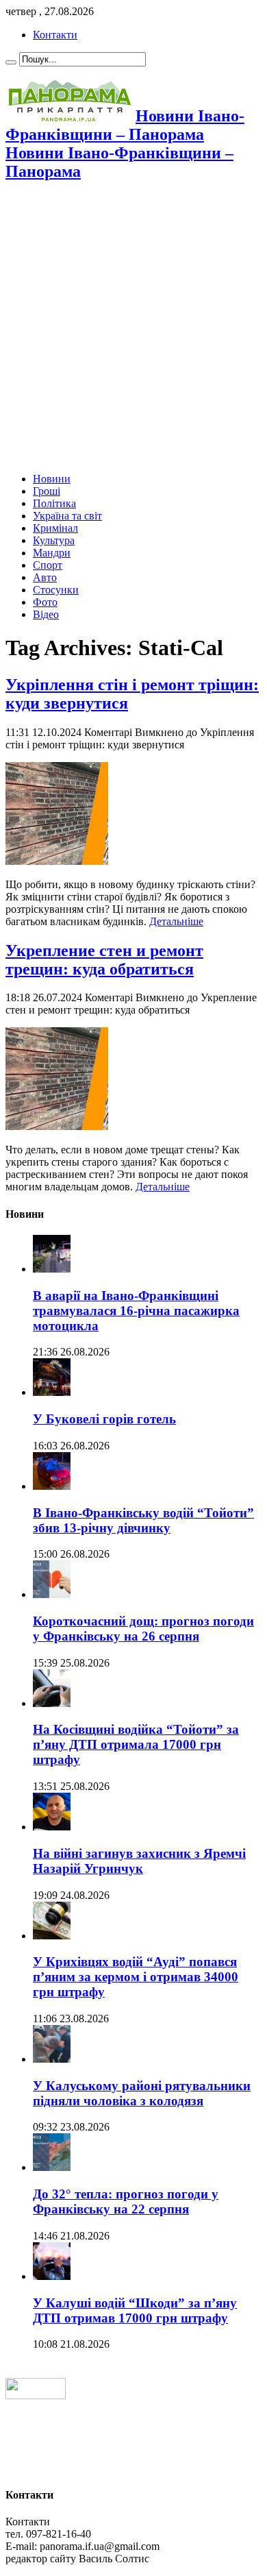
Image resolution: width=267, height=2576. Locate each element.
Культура (54, 540)
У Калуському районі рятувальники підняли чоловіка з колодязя (142, 2093)
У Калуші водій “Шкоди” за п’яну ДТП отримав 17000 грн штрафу (135, 2310)
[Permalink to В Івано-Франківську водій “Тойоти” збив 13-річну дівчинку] (52, 1486)
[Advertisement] (133, 328)
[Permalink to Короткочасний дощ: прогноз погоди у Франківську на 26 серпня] (52, 1594)
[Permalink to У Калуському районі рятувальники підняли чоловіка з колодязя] (52, 2059)
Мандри (52, 553)
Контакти (55, 35)
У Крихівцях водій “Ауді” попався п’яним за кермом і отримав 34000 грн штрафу (136, 1977)
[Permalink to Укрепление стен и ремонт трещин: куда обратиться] (57, 1126)
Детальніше (176, 921)
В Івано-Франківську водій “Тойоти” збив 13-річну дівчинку (143, 1520)
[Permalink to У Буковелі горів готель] (52, 1392)
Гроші (47, 491)
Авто (45, 577)
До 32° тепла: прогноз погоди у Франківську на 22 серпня (126, 2201)
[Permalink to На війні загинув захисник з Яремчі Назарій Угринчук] (52, 1827)
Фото (45, 602)
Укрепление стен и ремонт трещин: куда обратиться (104, 960)
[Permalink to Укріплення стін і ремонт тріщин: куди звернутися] (57, 861)
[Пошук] (11, 62)
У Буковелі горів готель (104, 1419)
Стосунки (56, 590)
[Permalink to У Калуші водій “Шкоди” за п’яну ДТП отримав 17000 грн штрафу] (52, 2276)
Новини (52, 479)
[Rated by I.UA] (36, 2395)
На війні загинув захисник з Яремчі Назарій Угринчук (139, 1861)
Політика (54, 503)
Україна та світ (67, 516)
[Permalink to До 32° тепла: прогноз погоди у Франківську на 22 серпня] (52, 2167)
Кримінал (55, 528)
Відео (46, 614)
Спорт (48, 565)
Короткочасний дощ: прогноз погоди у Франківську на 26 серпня (143, 1629)
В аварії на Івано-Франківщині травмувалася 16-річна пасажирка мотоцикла (136, 1311)
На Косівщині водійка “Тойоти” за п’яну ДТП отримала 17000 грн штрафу (136, 1744)
